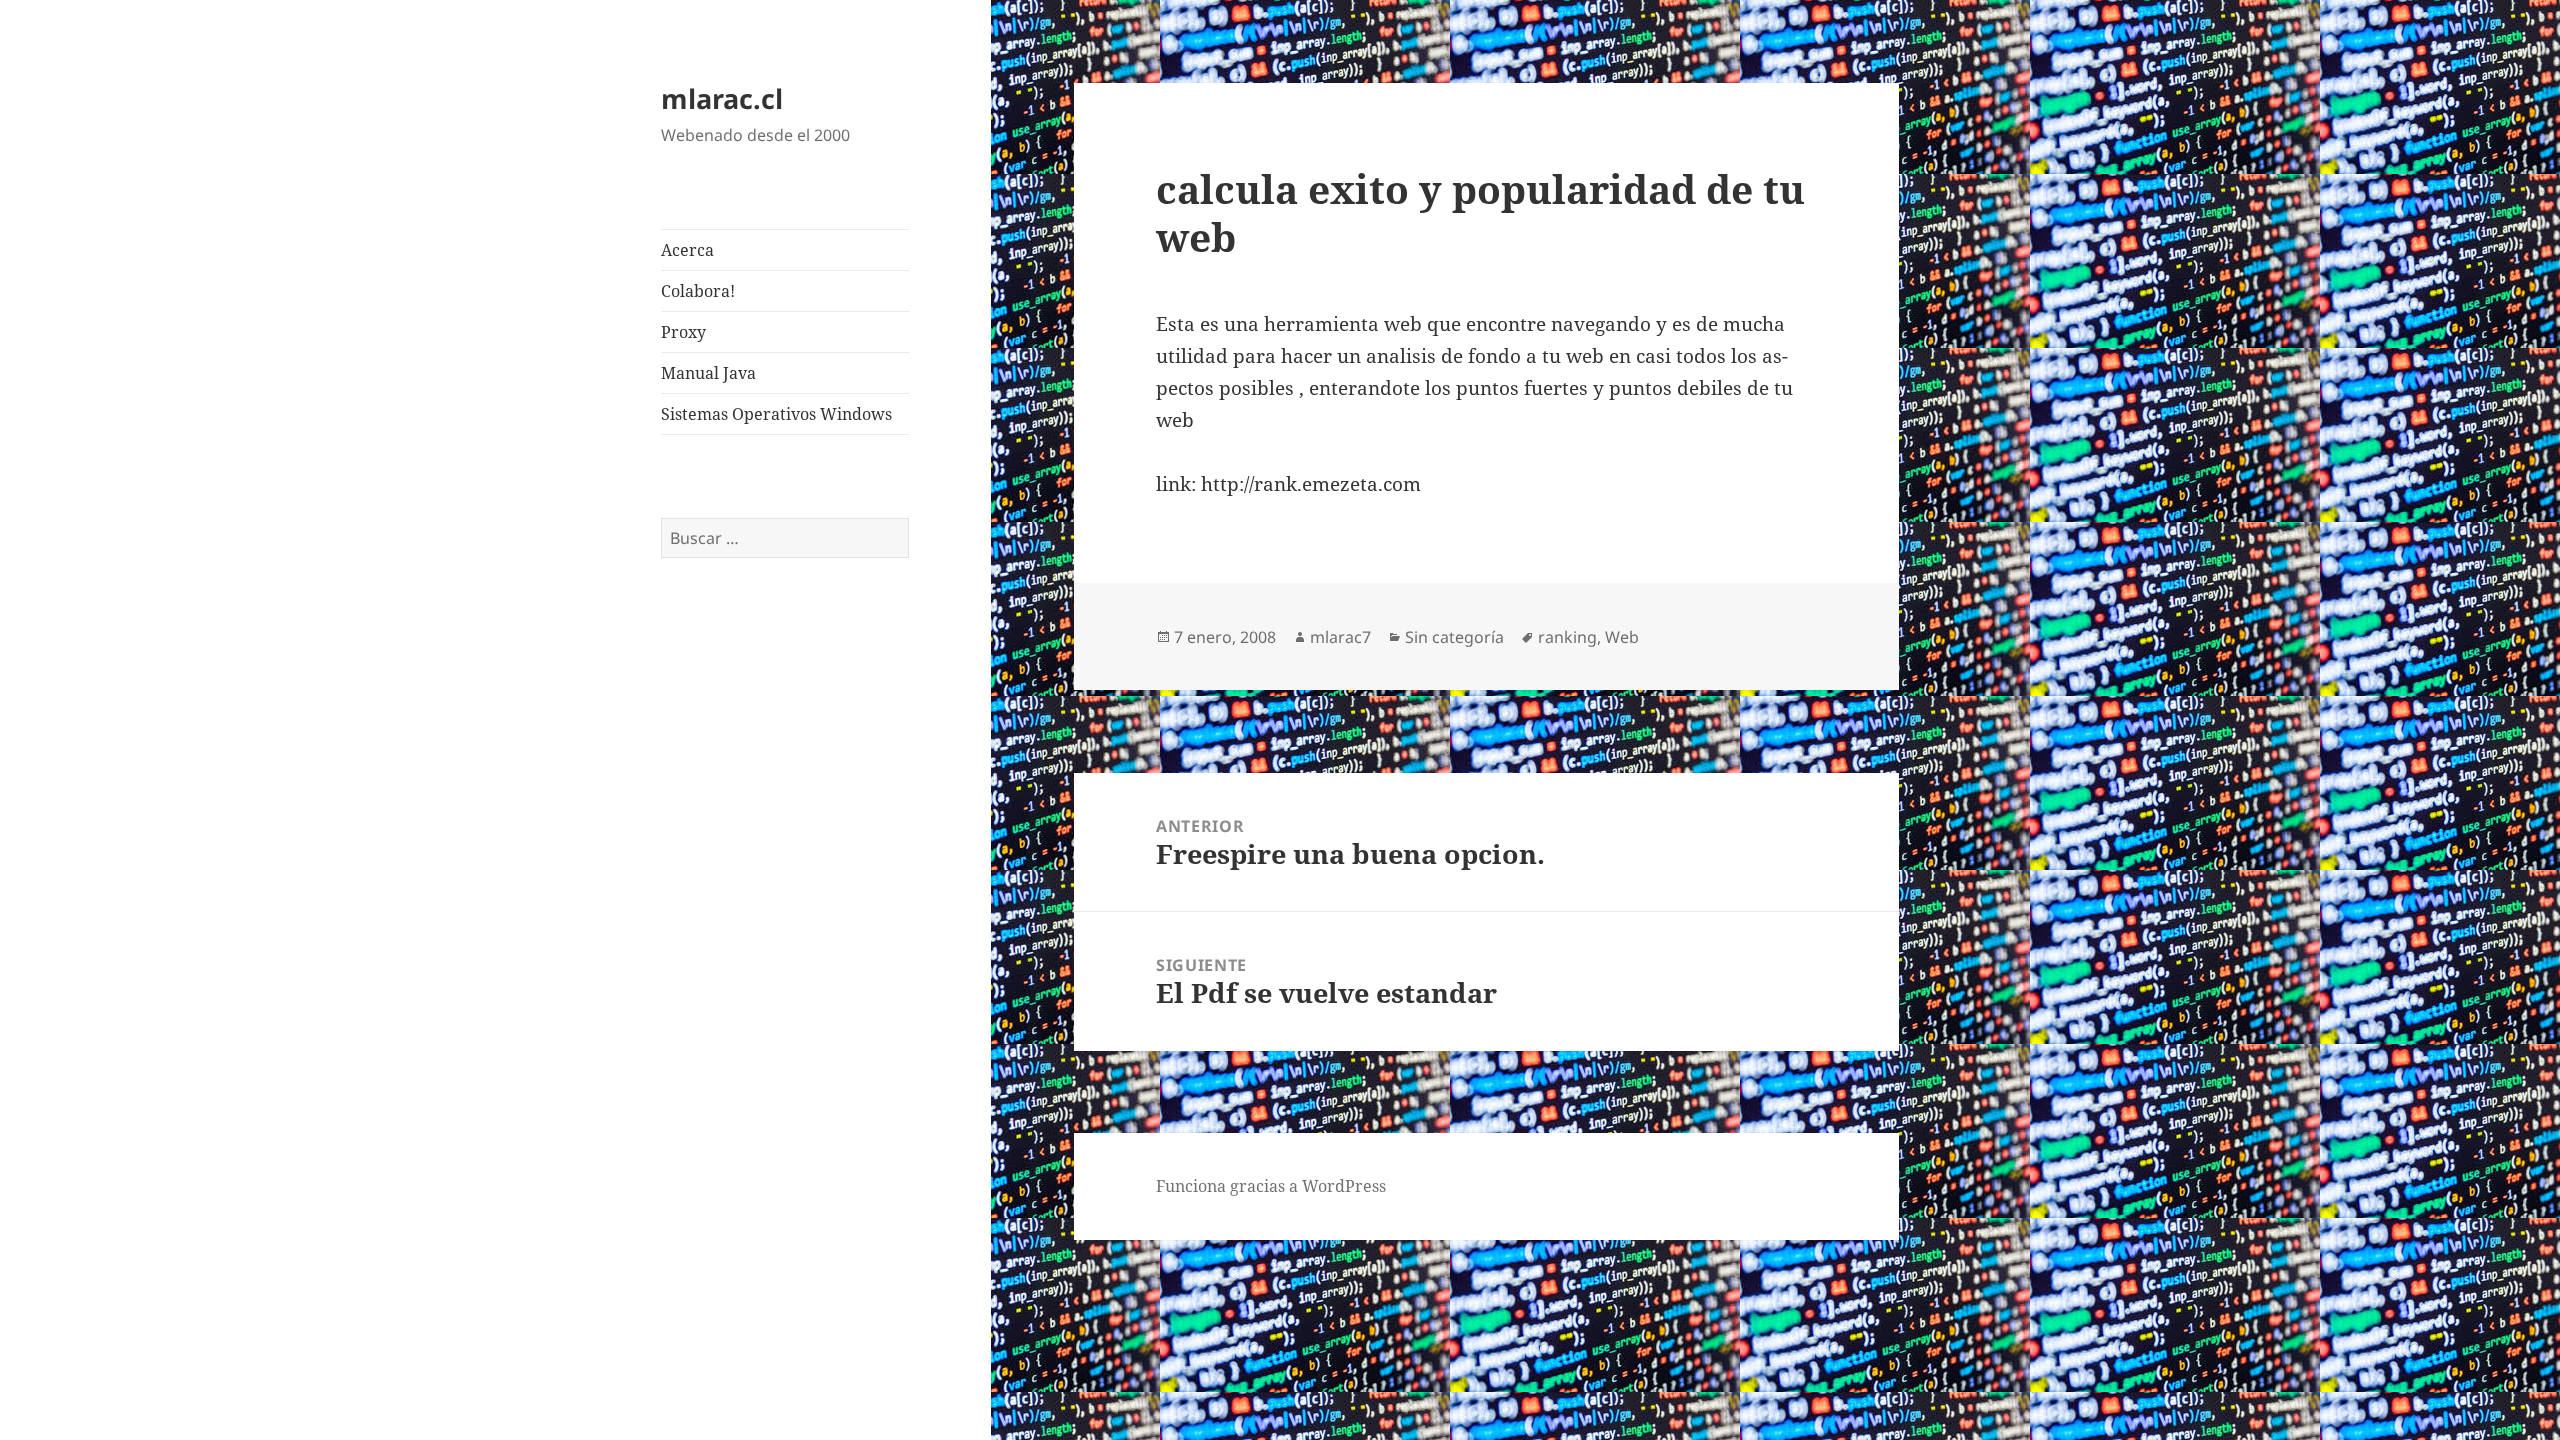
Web (1622, 637)
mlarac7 (1340, 637)
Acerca (687, 250)
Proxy (683, 332)
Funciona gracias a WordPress (1271, 1186)
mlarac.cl (722, 98)
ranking (1567, 637)
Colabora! (698, 291)
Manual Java (708, 373)
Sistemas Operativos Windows (776, 414)
